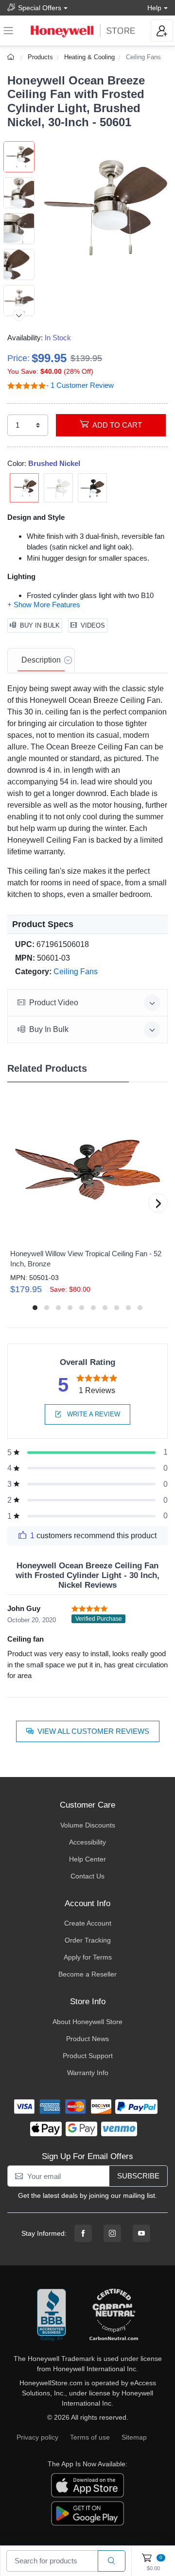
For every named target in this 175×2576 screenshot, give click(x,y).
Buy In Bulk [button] (49, 1029)
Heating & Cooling (89, 57)
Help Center (87, 1859)
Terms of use (90, 2437)
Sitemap (134, 2437)
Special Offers (40, 8)
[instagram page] (112, 2233)
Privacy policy (37, 2437)
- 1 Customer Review (80, 385)
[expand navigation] (8, 31)
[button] (101, 208)
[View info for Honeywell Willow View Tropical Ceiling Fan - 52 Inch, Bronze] (87, 1170)
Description (41, 660)
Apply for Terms (88, 1957)
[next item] (19, 315)
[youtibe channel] (141, 2233)
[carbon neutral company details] (114, 2315)
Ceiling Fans (143, 57)
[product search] (112, 2561)
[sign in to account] (162, 31)
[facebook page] (83, 2233)
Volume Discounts (88, 1825)
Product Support (88, 2056)
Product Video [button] (54, 1003)
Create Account (88, 1923)
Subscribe (138, 2176)
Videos (93, 625)
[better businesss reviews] (52, 2315)
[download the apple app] (87, 2485)
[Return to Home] (12, 57)
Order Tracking (88, 1940)
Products (40, 57)
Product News (87, 2039)
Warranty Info (88, 2073)
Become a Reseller (87, 1974)
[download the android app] (87, 2513)
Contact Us (87, 1876)
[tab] (41, 661)
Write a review (93, 1414)
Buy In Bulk (40, 625)
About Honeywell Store (87, 2022)
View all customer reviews (93, 1731)
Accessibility (87, 1842)
